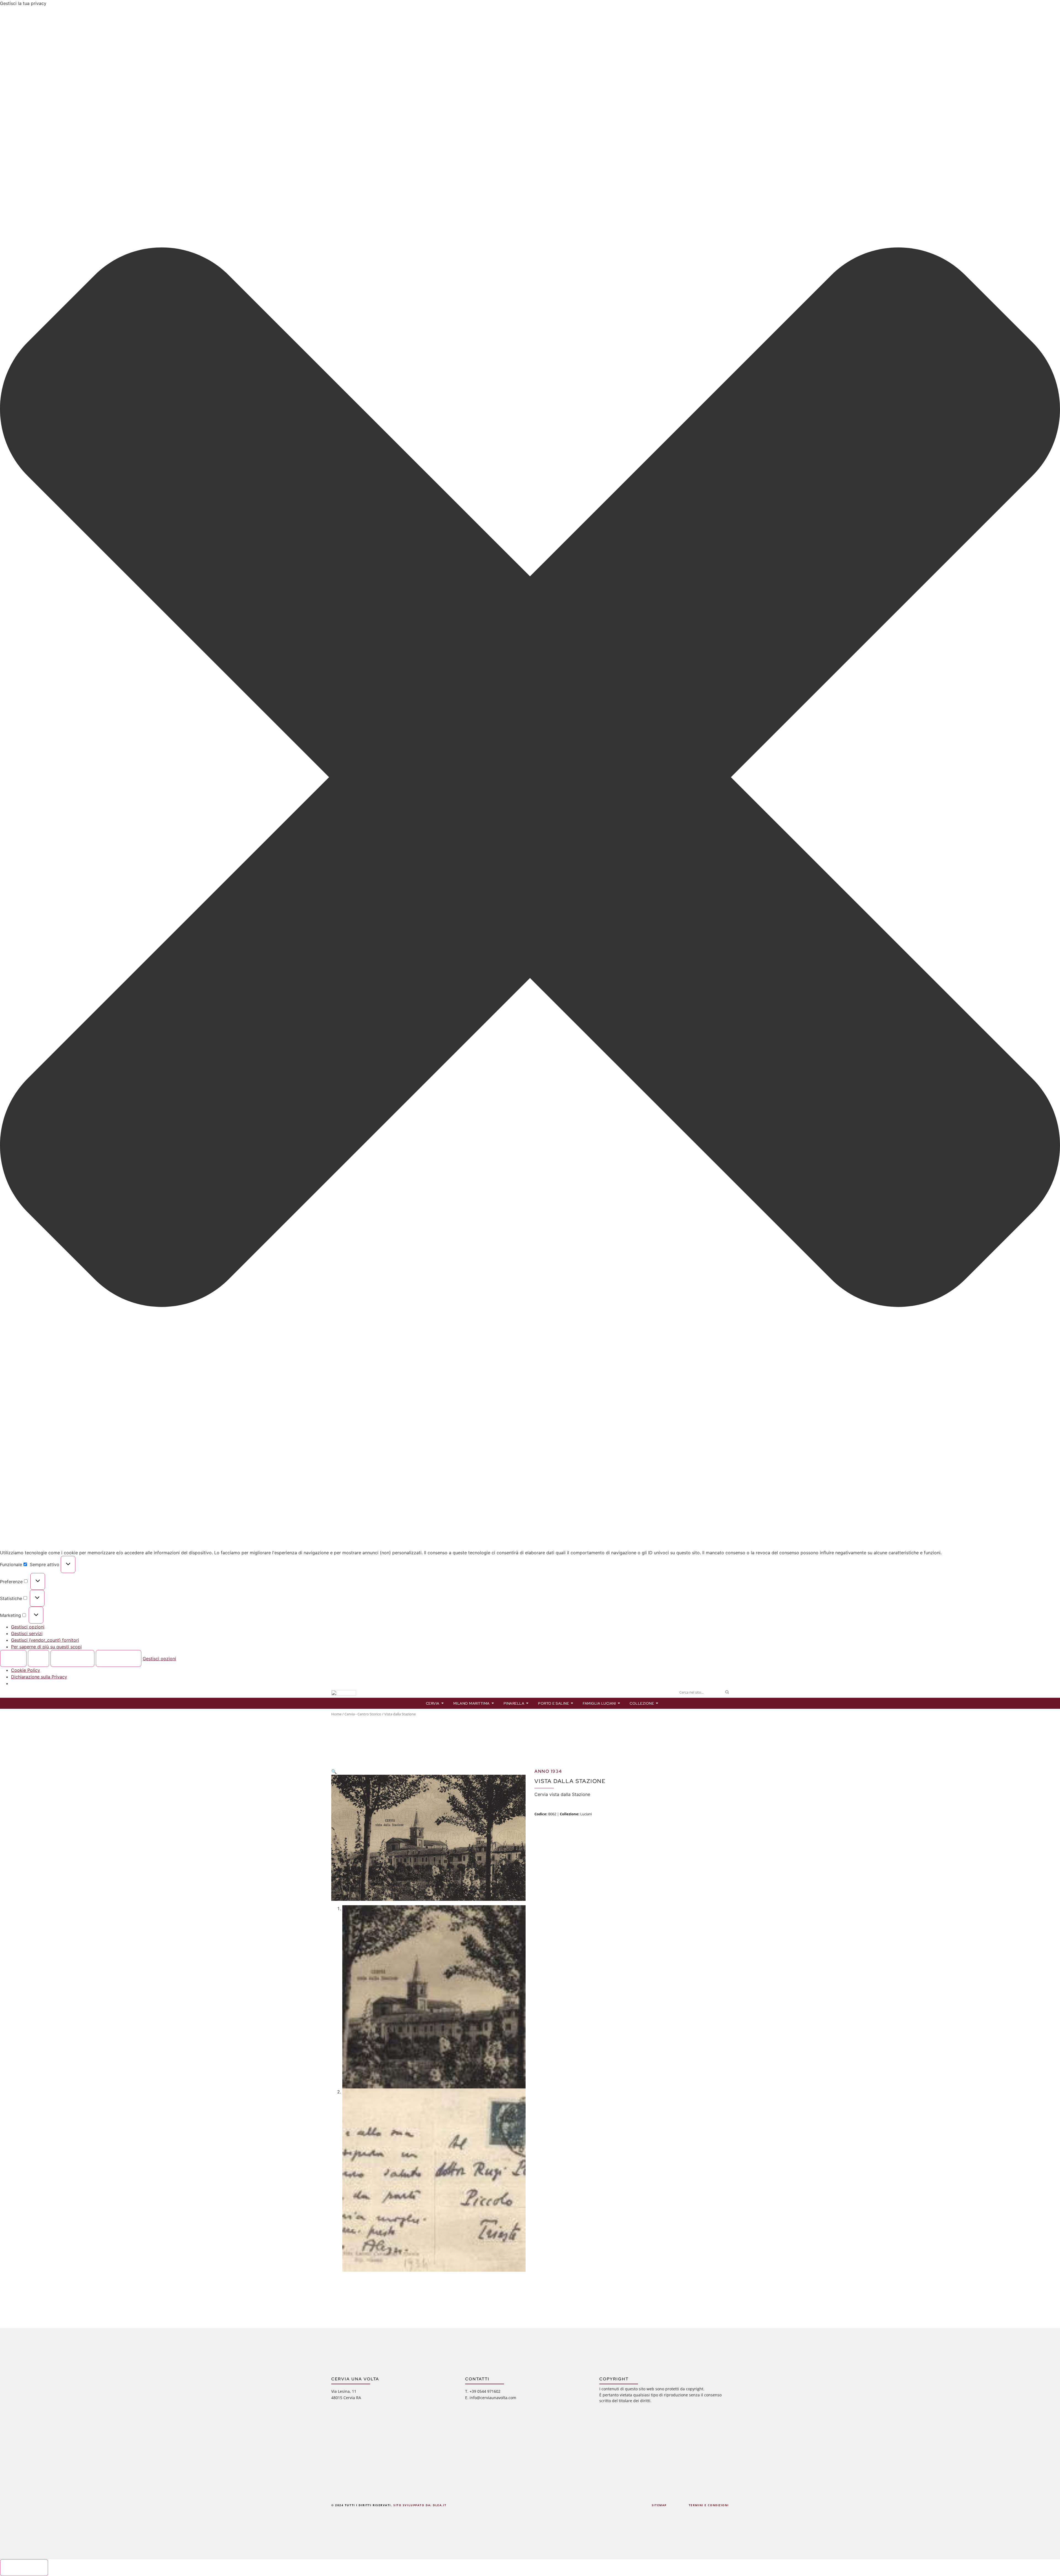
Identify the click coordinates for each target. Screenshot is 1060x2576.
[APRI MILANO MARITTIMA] (493, 1703)
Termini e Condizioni (709, 2505)
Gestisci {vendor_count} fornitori (45, 1640)
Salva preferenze (118, 1659)
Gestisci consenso (24, 2567)
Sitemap (659, 2505)
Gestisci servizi (27, 1633)
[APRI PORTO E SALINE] (572, 1703)
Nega (39, 1659)
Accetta (13, 1659)
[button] (530, 778)
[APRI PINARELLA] (527, 1703)
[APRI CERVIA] (443, 1703)
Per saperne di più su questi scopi (46, 1647)
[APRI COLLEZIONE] (657, 1703)
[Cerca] (727, 1692)
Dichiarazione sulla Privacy (39, 1677)
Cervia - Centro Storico (363, 1714)
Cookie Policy (26, 1670)
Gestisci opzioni (28, 1627)
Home (336, 1714)
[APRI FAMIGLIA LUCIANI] (619, 1703)
